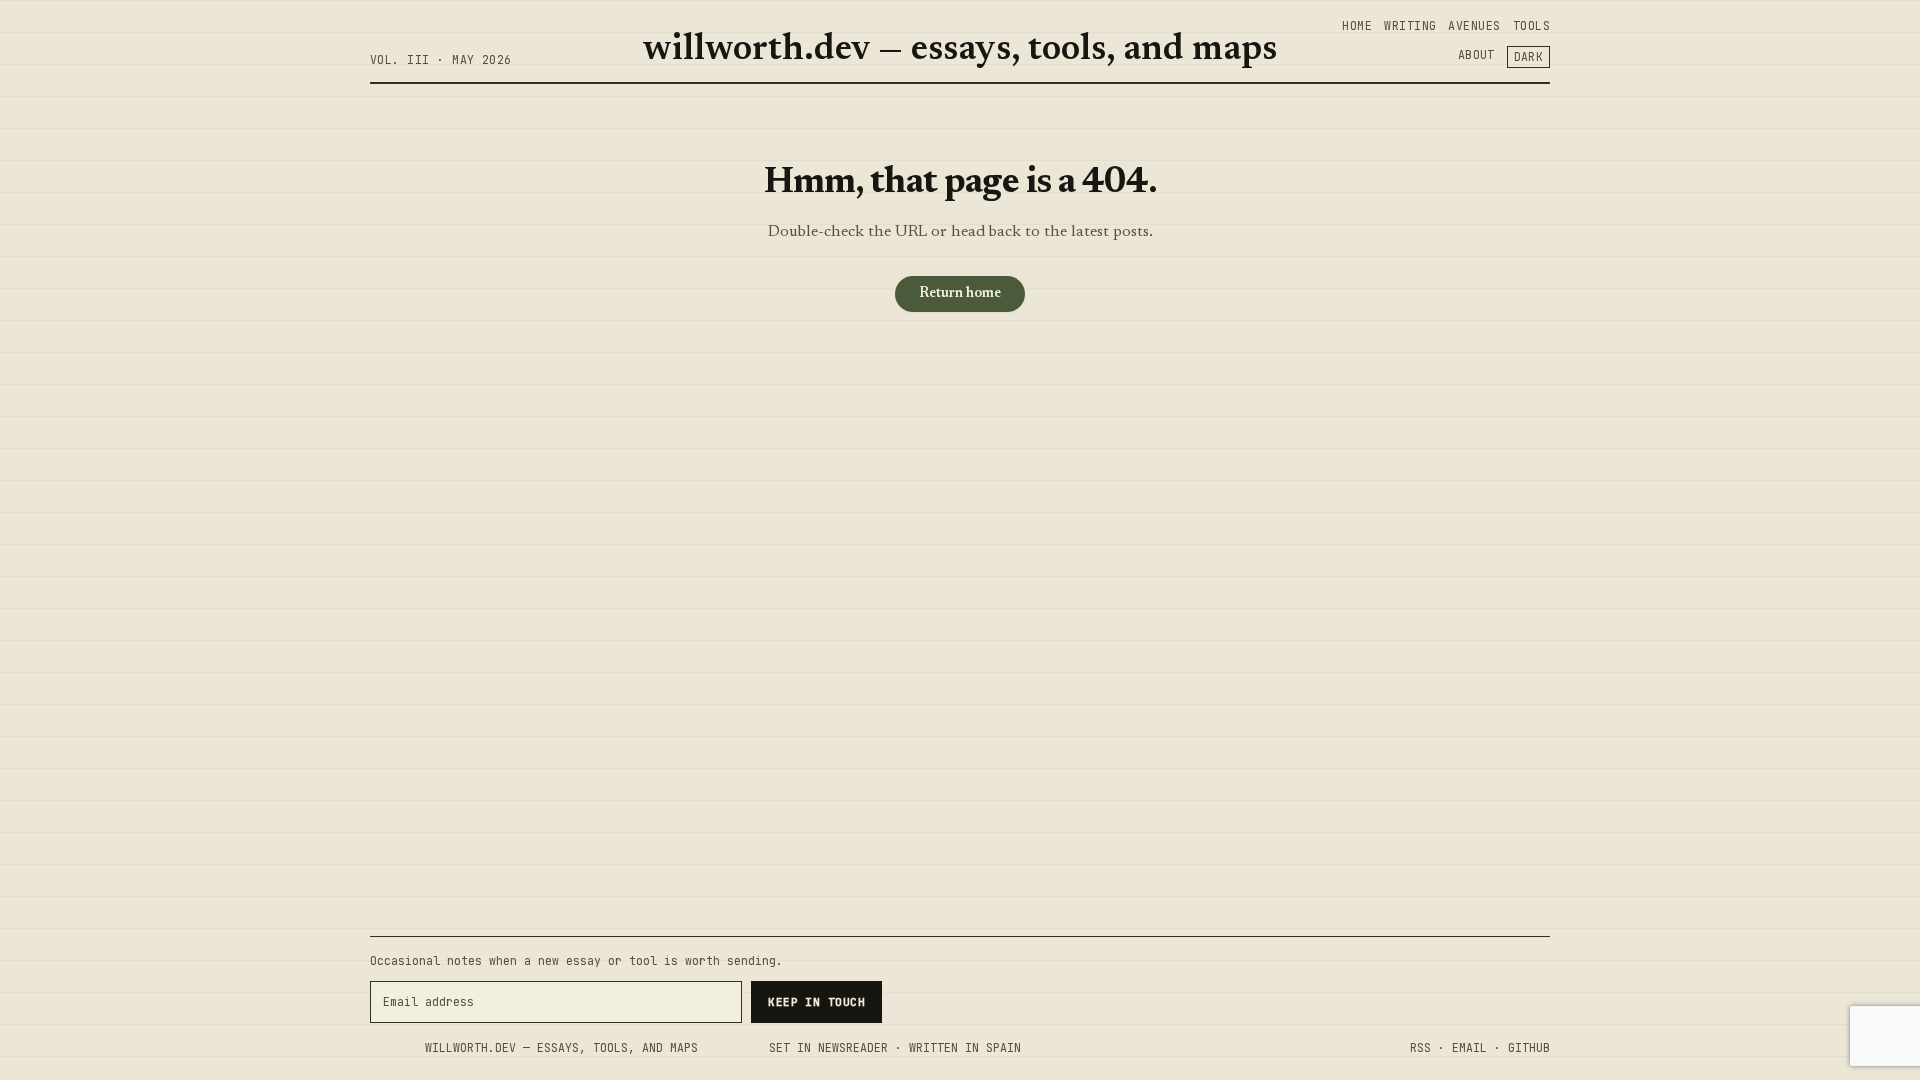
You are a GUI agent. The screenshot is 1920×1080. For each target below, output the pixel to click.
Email (1469, 1047)
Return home (960, 294)
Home (1357, 25)
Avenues (1474, 25)
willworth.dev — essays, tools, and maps (960, 51)
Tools (1531, 25)
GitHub (1529, 1047)
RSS (1420, 1047)
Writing (1410, 25)
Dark (1529, 56)
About (1476, 54)
